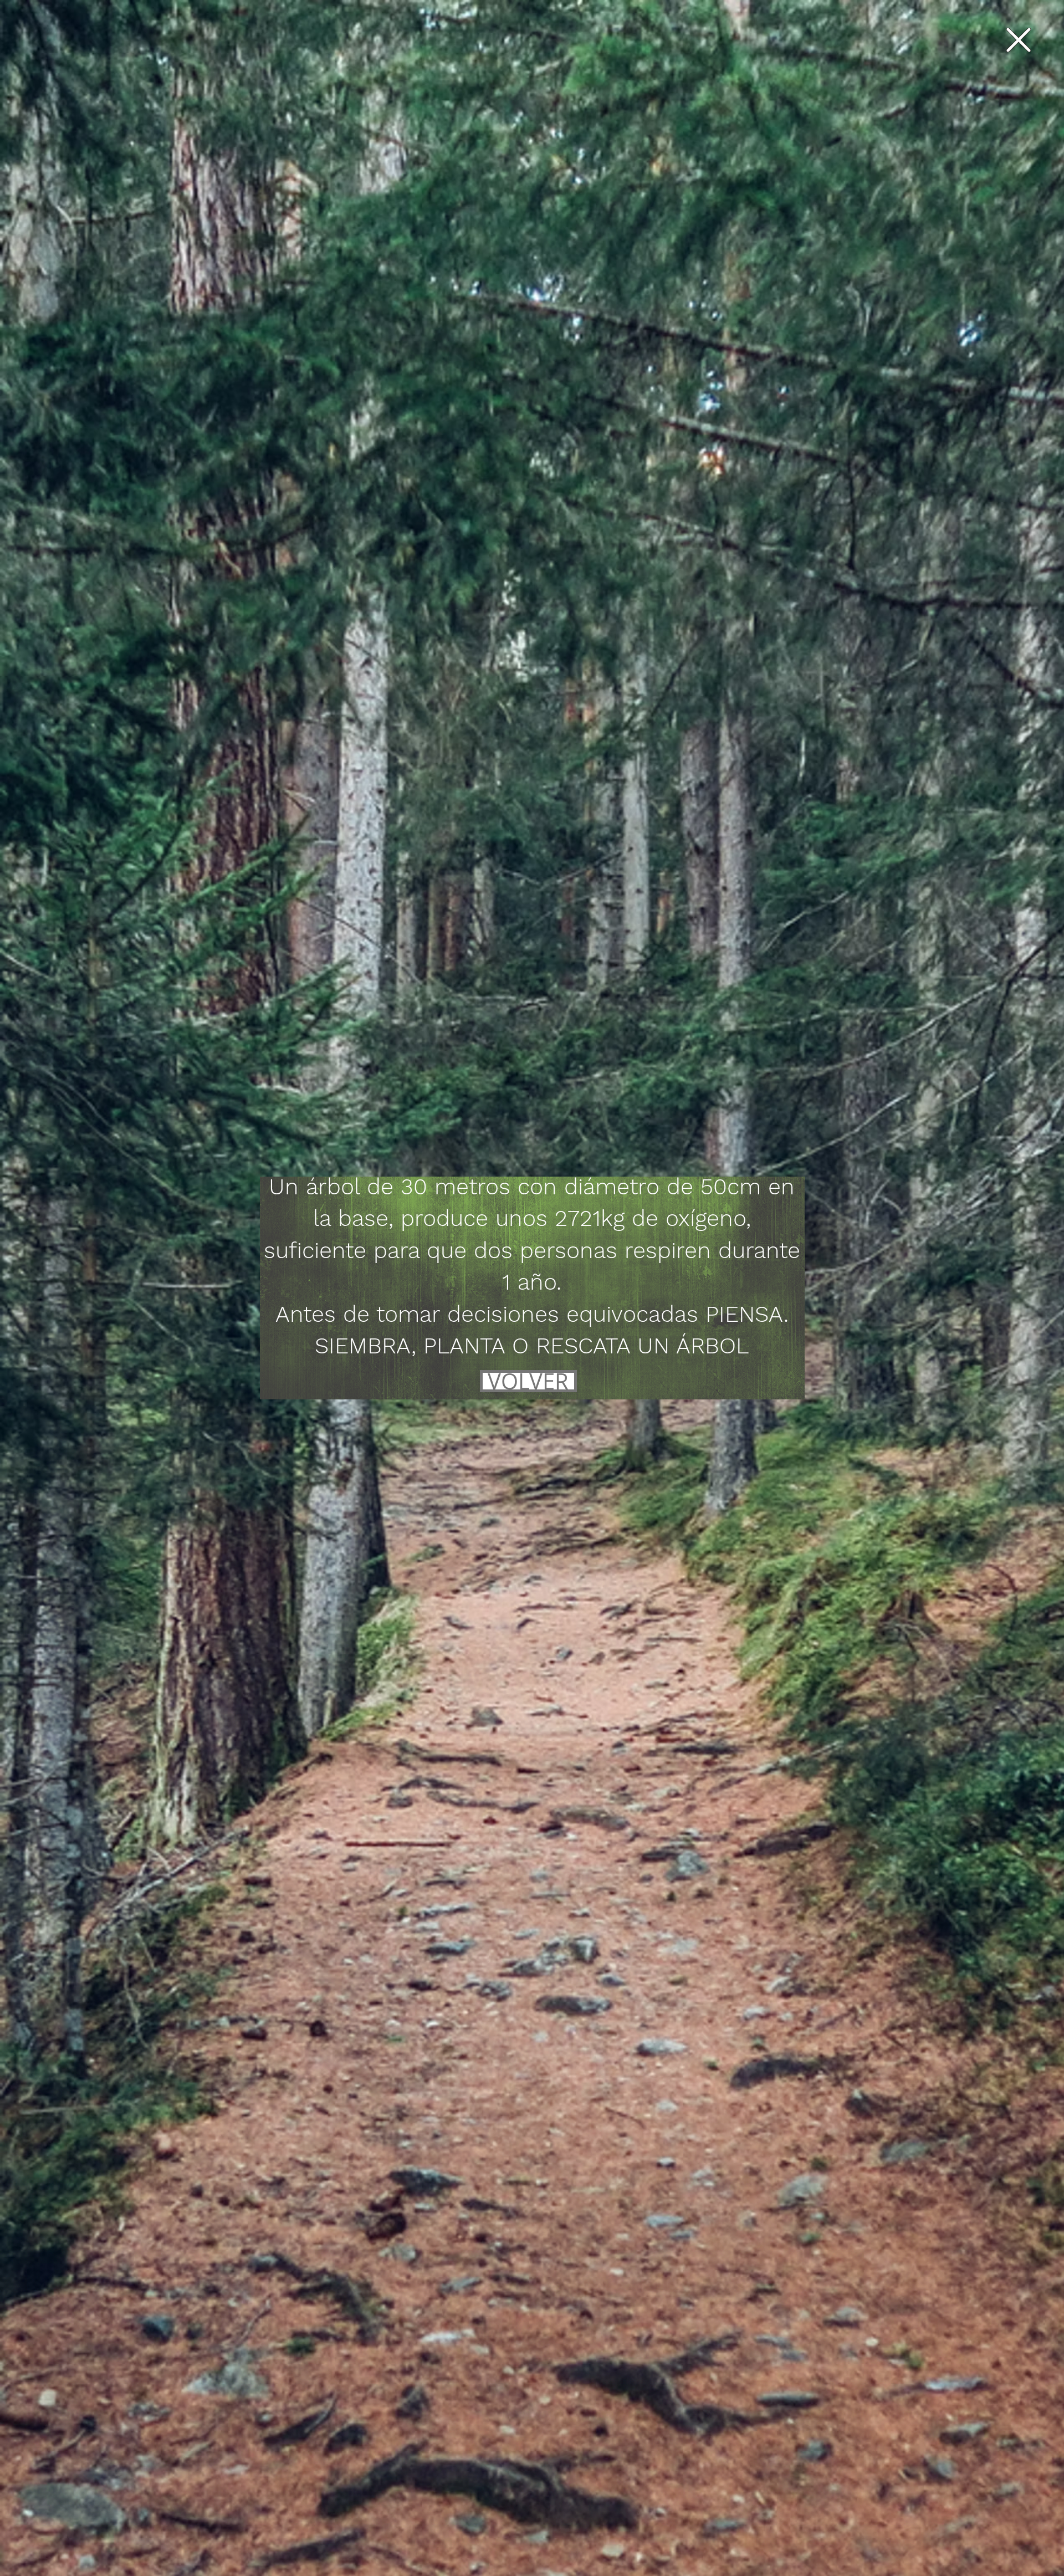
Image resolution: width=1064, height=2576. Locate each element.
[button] (1019, 40)
